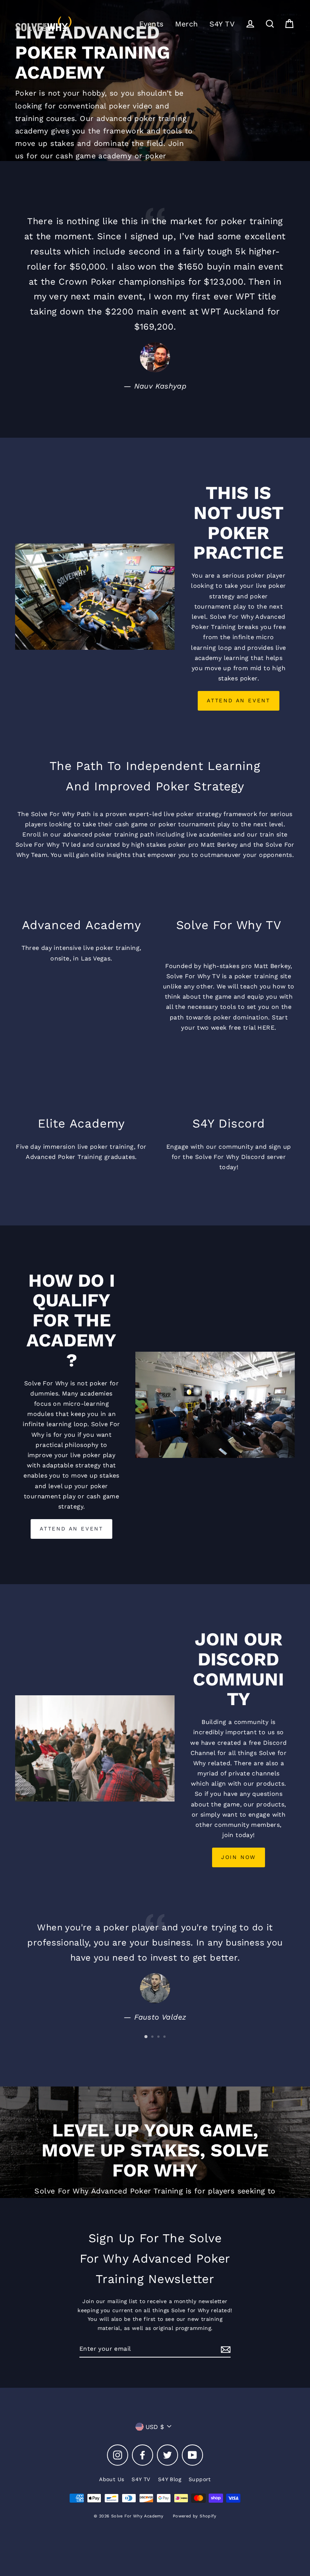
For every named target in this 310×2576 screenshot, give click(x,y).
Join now (239, 1857)
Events (151, 24)
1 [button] (146, 2037)
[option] (155, 81)
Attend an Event (239, 700)
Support (200, 2479)
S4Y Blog (170, 2479)
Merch (187, 24)
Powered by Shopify (195, 2516)
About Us (112, 2479)
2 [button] (153, 2037)
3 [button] (159, 2037)
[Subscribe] (225, 2349)
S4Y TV (222, 24)
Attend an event (71, 1529)
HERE (266, 1028)
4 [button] (165, 2037)
